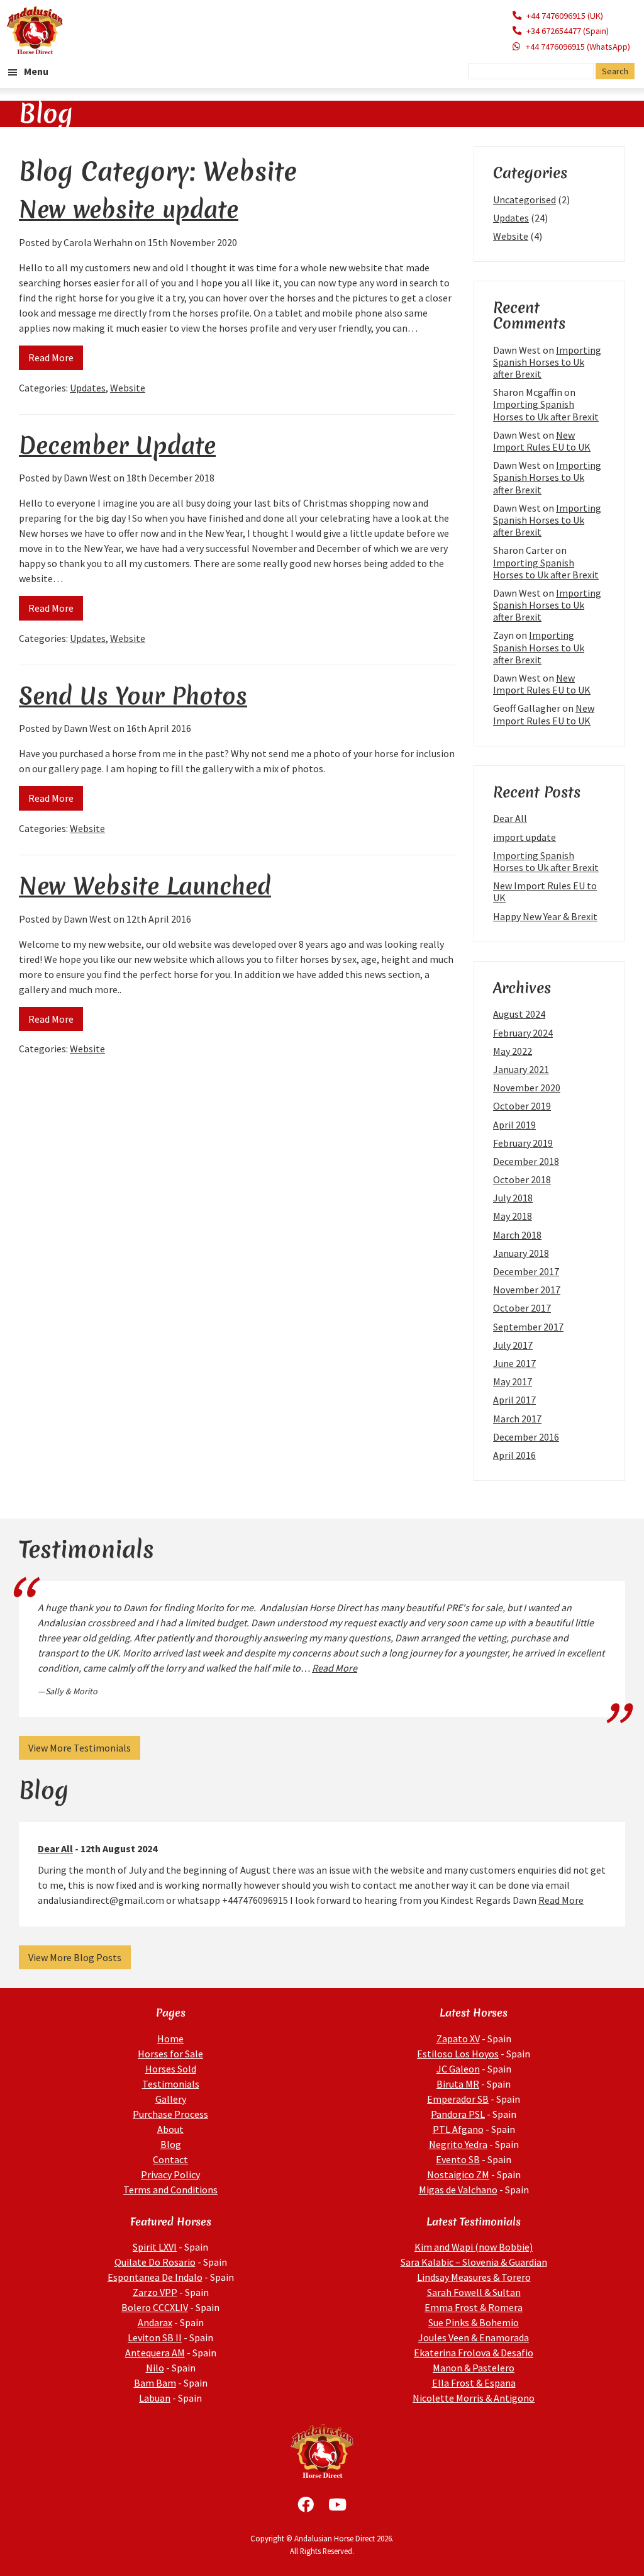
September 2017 (528, 1327)
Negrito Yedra (458, 2144)
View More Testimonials (80, 1748)
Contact (170, 2159)
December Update (117, 445)
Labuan (155, 2398)
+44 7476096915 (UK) (565, 16)
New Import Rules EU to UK (542, 441)
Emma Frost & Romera (474, 2307)
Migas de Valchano (458, 2190)
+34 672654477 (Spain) (568, 31)
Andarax (155, 2322)
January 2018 (521, 1253)
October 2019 (522, 1106)
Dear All (510, 818)
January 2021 (521, 1069)
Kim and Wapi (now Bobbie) (474, 2247)
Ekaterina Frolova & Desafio (474, 2353)
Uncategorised (525, 200)
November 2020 (527, 1088)
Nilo (155, 2368)
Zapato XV (458, 2039)
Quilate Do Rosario (155, 2262)
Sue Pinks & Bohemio (474, 2322)
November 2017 (527, 1290)
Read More (51, 357)
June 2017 (514, 1363)
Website (128, 388)
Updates (88, 388)
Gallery (171, 2099)
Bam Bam (155, 2383)
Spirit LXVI (155, 2247)
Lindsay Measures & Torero (474, 2277)
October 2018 (522, 1179)
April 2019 (514, 1125)
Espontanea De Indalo (155, 2277)
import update (525, 837)
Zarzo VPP (155, 2292)
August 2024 (519, 1014)
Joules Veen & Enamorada (474, 2337)
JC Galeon (458, 2069)
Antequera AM (155, 2353)
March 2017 (517, 1419)
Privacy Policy (170, 2174)
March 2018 (517, 1235)
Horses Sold (171, 2069)
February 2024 (523, 1033)
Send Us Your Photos (133, 696)
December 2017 (526, 1271)
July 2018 (513, 1198)
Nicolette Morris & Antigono (474, 2398)
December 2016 (526, 1437)
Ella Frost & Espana (474, 2383)
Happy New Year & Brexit (545, 916)
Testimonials (171, 2084)
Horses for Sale (170, 2054)
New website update (129, 209)
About (170, 2129)
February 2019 (523, 1143)
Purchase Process (170, 2114)
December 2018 (526, 1161)
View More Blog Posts (75, 1957)
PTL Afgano (458, 2129)
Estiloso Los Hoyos (458, 2054)
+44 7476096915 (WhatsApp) (578, 47)
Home (170, 2039)
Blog (171, 2144)
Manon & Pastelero (474, 2368)
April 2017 (514, 1400)
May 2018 (513, 1216)
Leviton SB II (155, 2337)
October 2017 (522, 1308)
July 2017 (513, 1345)
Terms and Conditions (170, 2190)
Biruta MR (458, 2084)
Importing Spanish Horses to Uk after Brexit (547, 362)
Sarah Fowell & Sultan (474, 2292)
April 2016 (514, 1455)
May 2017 (513, 1381)
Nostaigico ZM (458, 2174)
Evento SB (458, 2159)
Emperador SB (458, 2099)
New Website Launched (145, 886)
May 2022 (513, 1051)
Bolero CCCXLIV (155, 2307)
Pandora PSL (458, 2114)
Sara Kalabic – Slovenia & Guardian (474, 2262)
